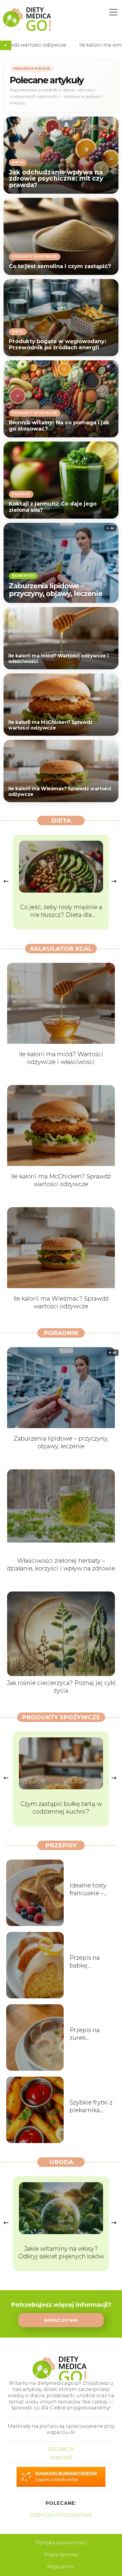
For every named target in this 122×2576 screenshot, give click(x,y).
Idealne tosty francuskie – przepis (88, 1889)
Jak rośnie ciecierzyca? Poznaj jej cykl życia (61, 1687)
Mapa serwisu (61, 2555)
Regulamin (61, 2567)
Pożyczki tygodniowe (61, 2515)
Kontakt (61, 2458)
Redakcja (61, 2449)
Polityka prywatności (61, 2543)
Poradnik (61, 1333)
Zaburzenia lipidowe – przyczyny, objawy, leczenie (56, 590)
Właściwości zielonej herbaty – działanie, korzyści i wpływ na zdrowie (61, 1565)
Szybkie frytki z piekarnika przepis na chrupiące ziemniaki (91, 2106)
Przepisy (61, 1845)
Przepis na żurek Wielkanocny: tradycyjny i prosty (89, 2034)
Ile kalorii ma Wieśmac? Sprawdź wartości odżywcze (60, 792)
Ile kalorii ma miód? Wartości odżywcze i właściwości (58, 659)
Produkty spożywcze (61, 1717)
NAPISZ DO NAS (61, 2320)
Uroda (61, 2162)
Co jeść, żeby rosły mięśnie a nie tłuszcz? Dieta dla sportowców (61, 911)
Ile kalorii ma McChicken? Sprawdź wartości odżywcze (50, 725)
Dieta (61, 821)
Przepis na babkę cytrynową (85, 1962)
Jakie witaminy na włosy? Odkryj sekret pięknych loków (61, 2252)
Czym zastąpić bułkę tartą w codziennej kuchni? (61, 1808)
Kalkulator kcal (61, 949)
